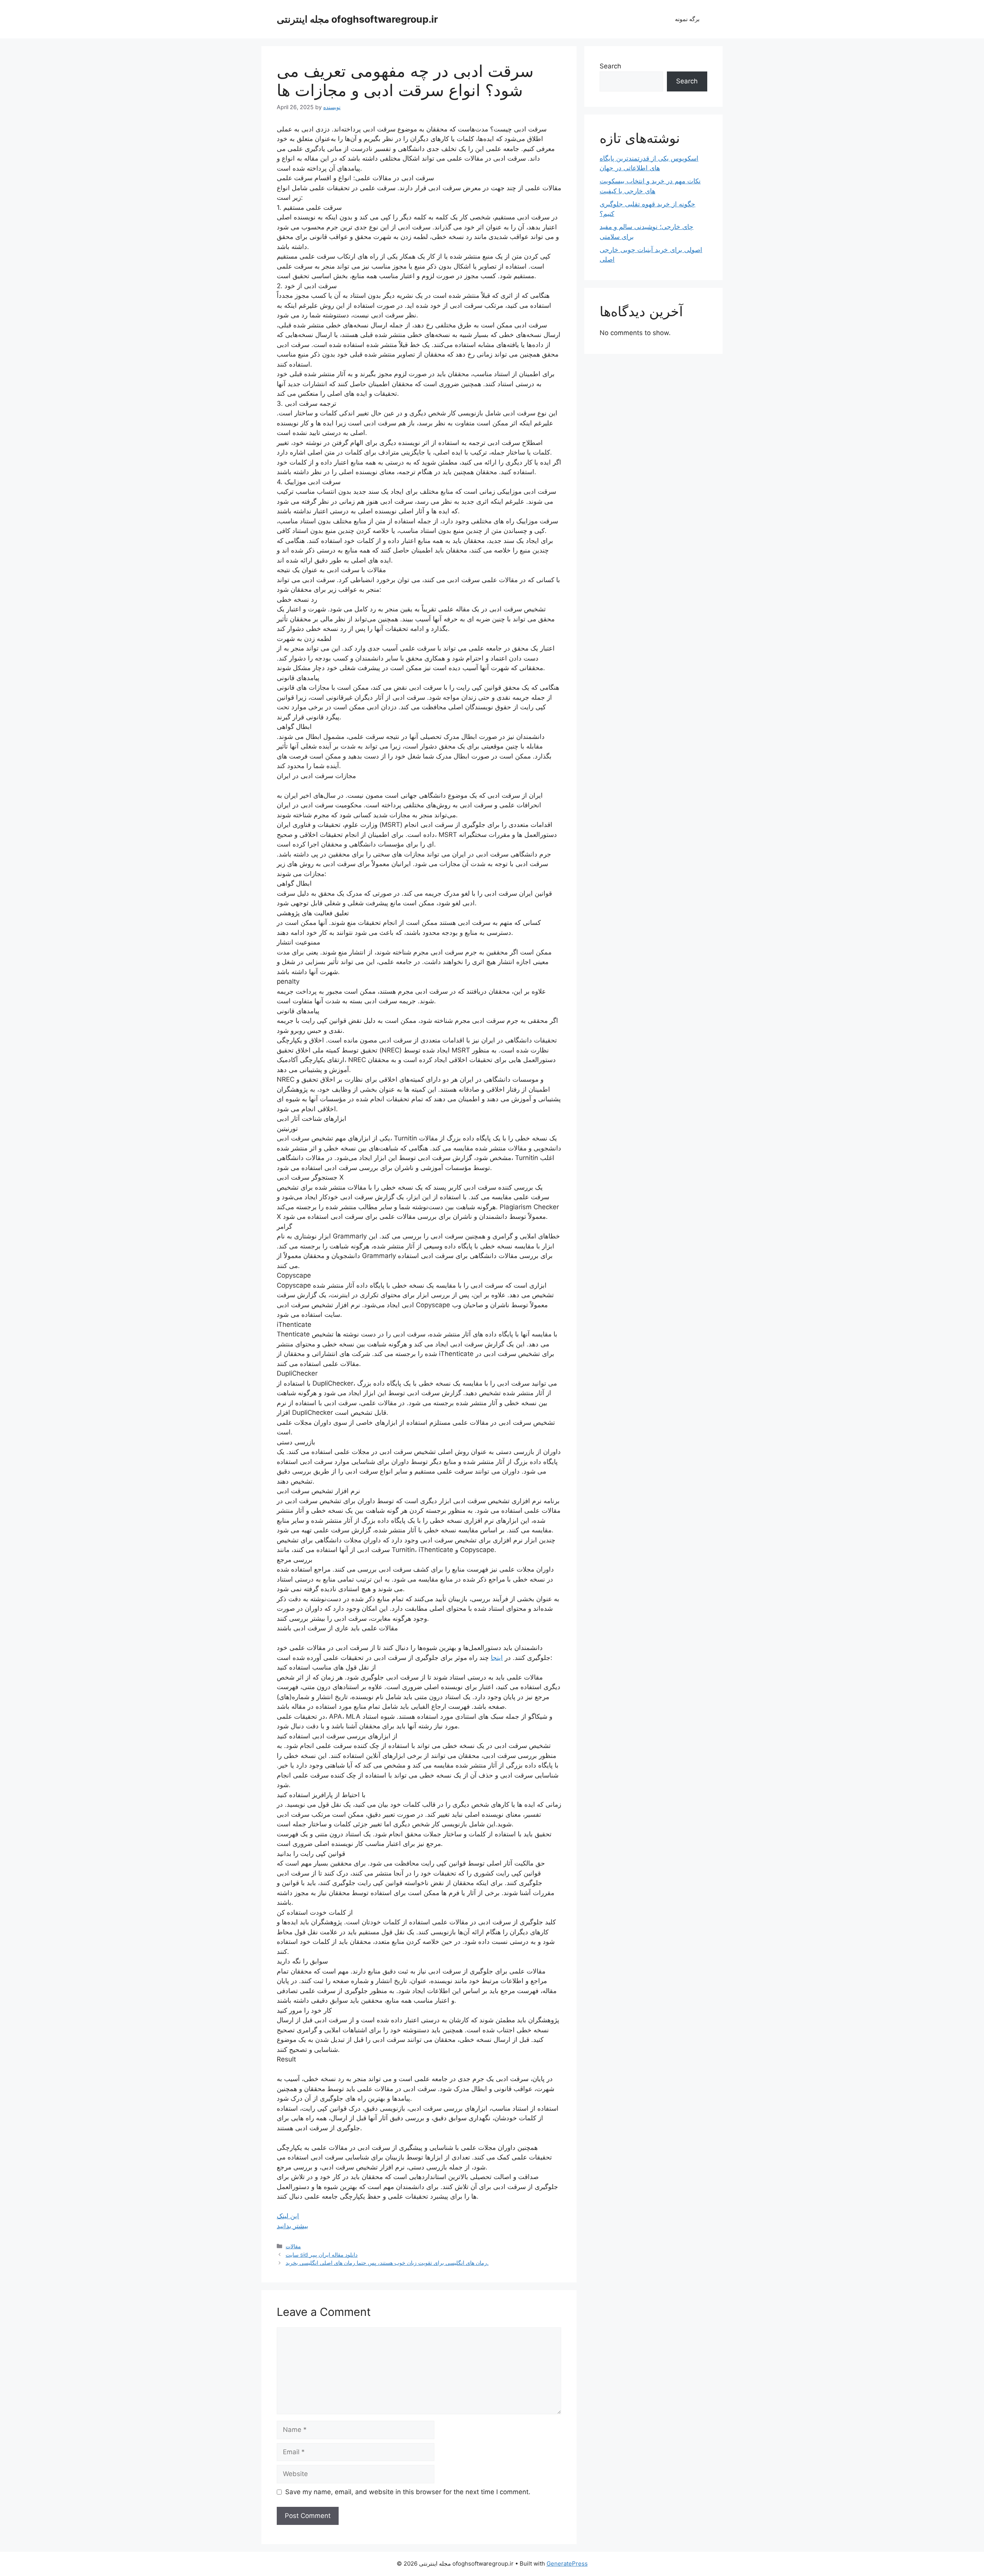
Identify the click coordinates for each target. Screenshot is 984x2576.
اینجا (497, 1658)
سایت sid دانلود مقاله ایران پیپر (322, 2255)
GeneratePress (567, 2564)
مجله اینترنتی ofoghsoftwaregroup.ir (357, 19)
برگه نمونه (687, 19)
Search (610, 66)
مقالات (293, 2246)
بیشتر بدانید (293, 2226)
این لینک (288, 2216)
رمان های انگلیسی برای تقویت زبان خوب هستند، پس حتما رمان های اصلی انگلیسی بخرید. (387, 2263)
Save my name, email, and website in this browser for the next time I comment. (408, 2492)
